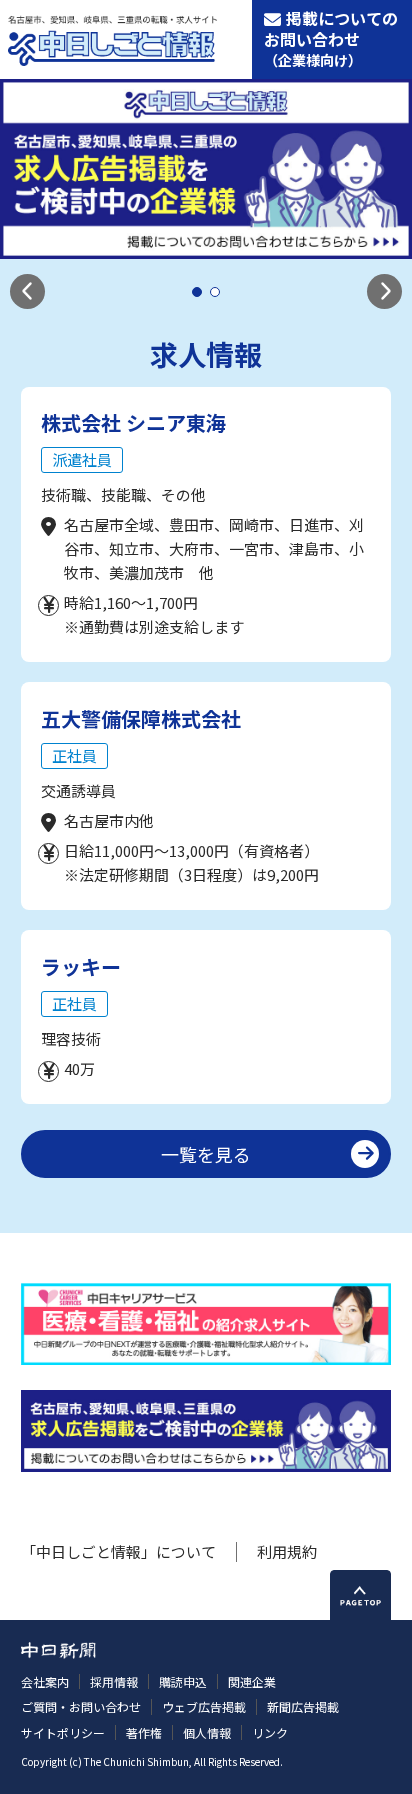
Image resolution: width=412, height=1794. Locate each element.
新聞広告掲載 (303, 1706)
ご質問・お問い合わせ (81, 1706)
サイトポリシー (63, 1732)
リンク (270, 1732)
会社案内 (45, 1681)
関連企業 (252, 1681)
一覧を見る (206, 1154)
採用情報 (114, 1681)
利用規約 (287, 1551)
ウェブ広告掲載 (204, 1706)
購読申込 (183, 1681)
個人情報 (207, 1732)
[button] (27, 291)
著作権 (144, 1732)
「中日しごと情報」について (118, 1551)
